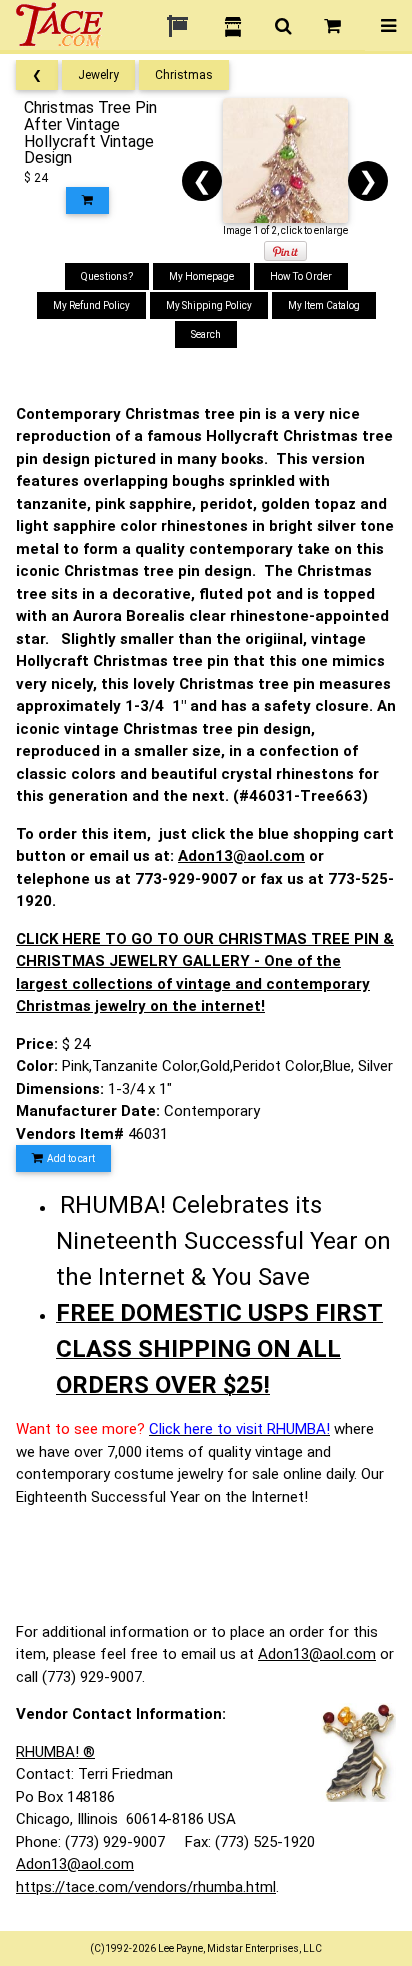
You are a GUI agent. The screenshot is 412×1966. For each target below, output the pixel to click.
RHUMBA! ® (55, 1752)
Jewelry (98, 75)
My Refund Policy (91, 305)
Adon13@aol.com (241, 856)
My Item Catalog (324, 305)
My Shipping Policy (209, 305)
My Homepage (201, 276)
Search (206, 334)
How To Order (301, 276)
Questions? (107, 276)
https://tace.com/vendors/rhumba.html (146, 1887)
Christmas (184, 75)
